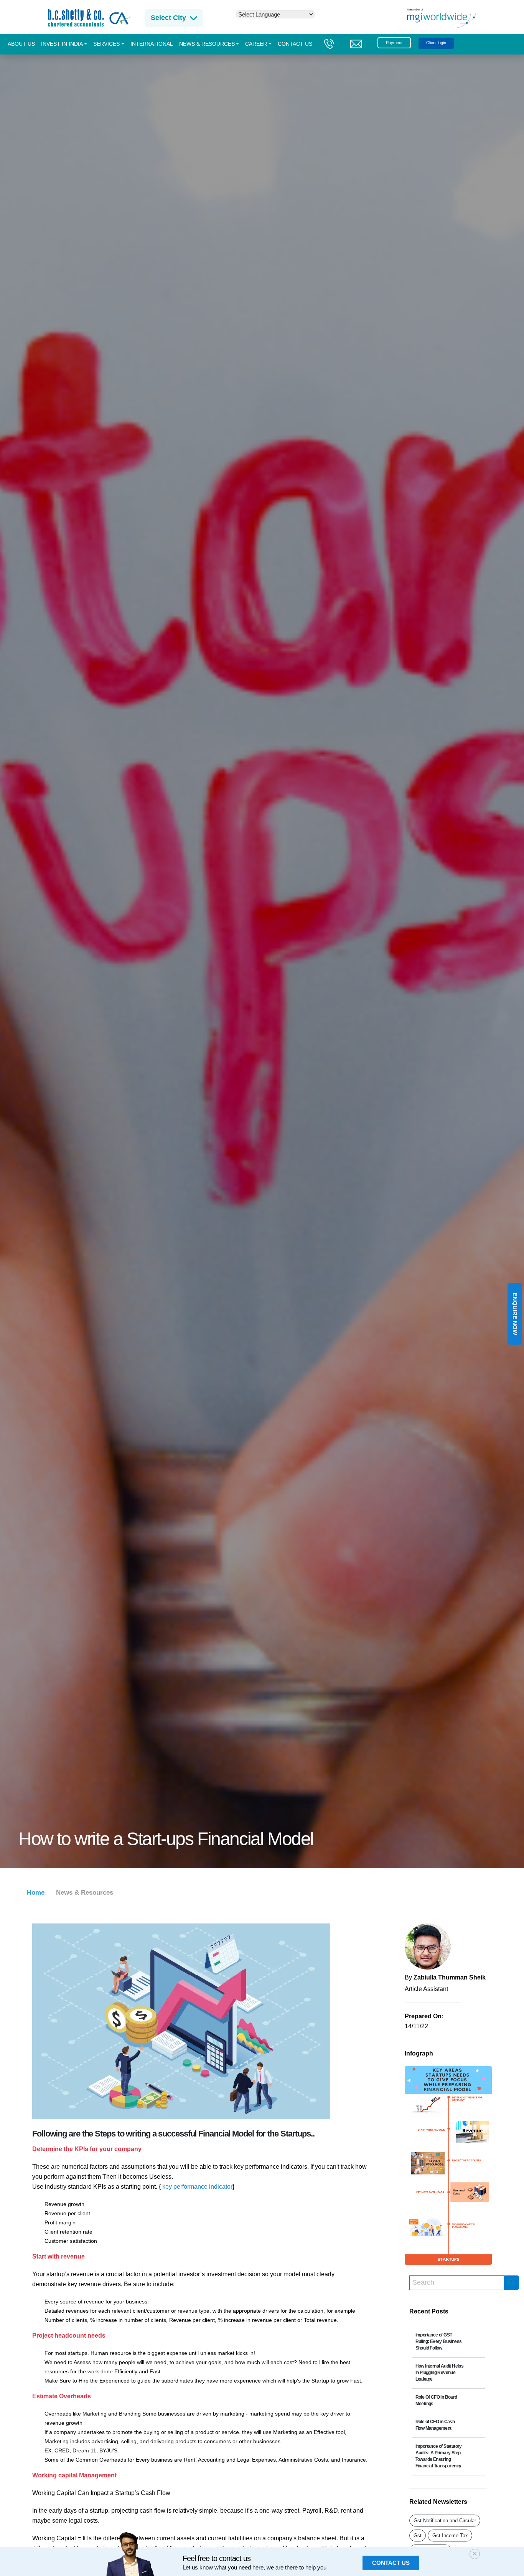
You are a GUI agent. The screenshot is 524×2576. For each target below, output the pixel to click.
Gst (418, 2536)
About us (21, 44)
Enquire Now (515, 1314)
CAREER (256, 44)
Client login (436, 43)
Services (106, 44)
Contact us (295, 44)
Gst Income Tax (450, 2536)
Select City (168, 18)
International (152, 44)
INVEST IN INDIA (62, 44)
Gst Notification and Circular (445, 2521)
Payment (394, 43)
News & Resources (207, 44)
